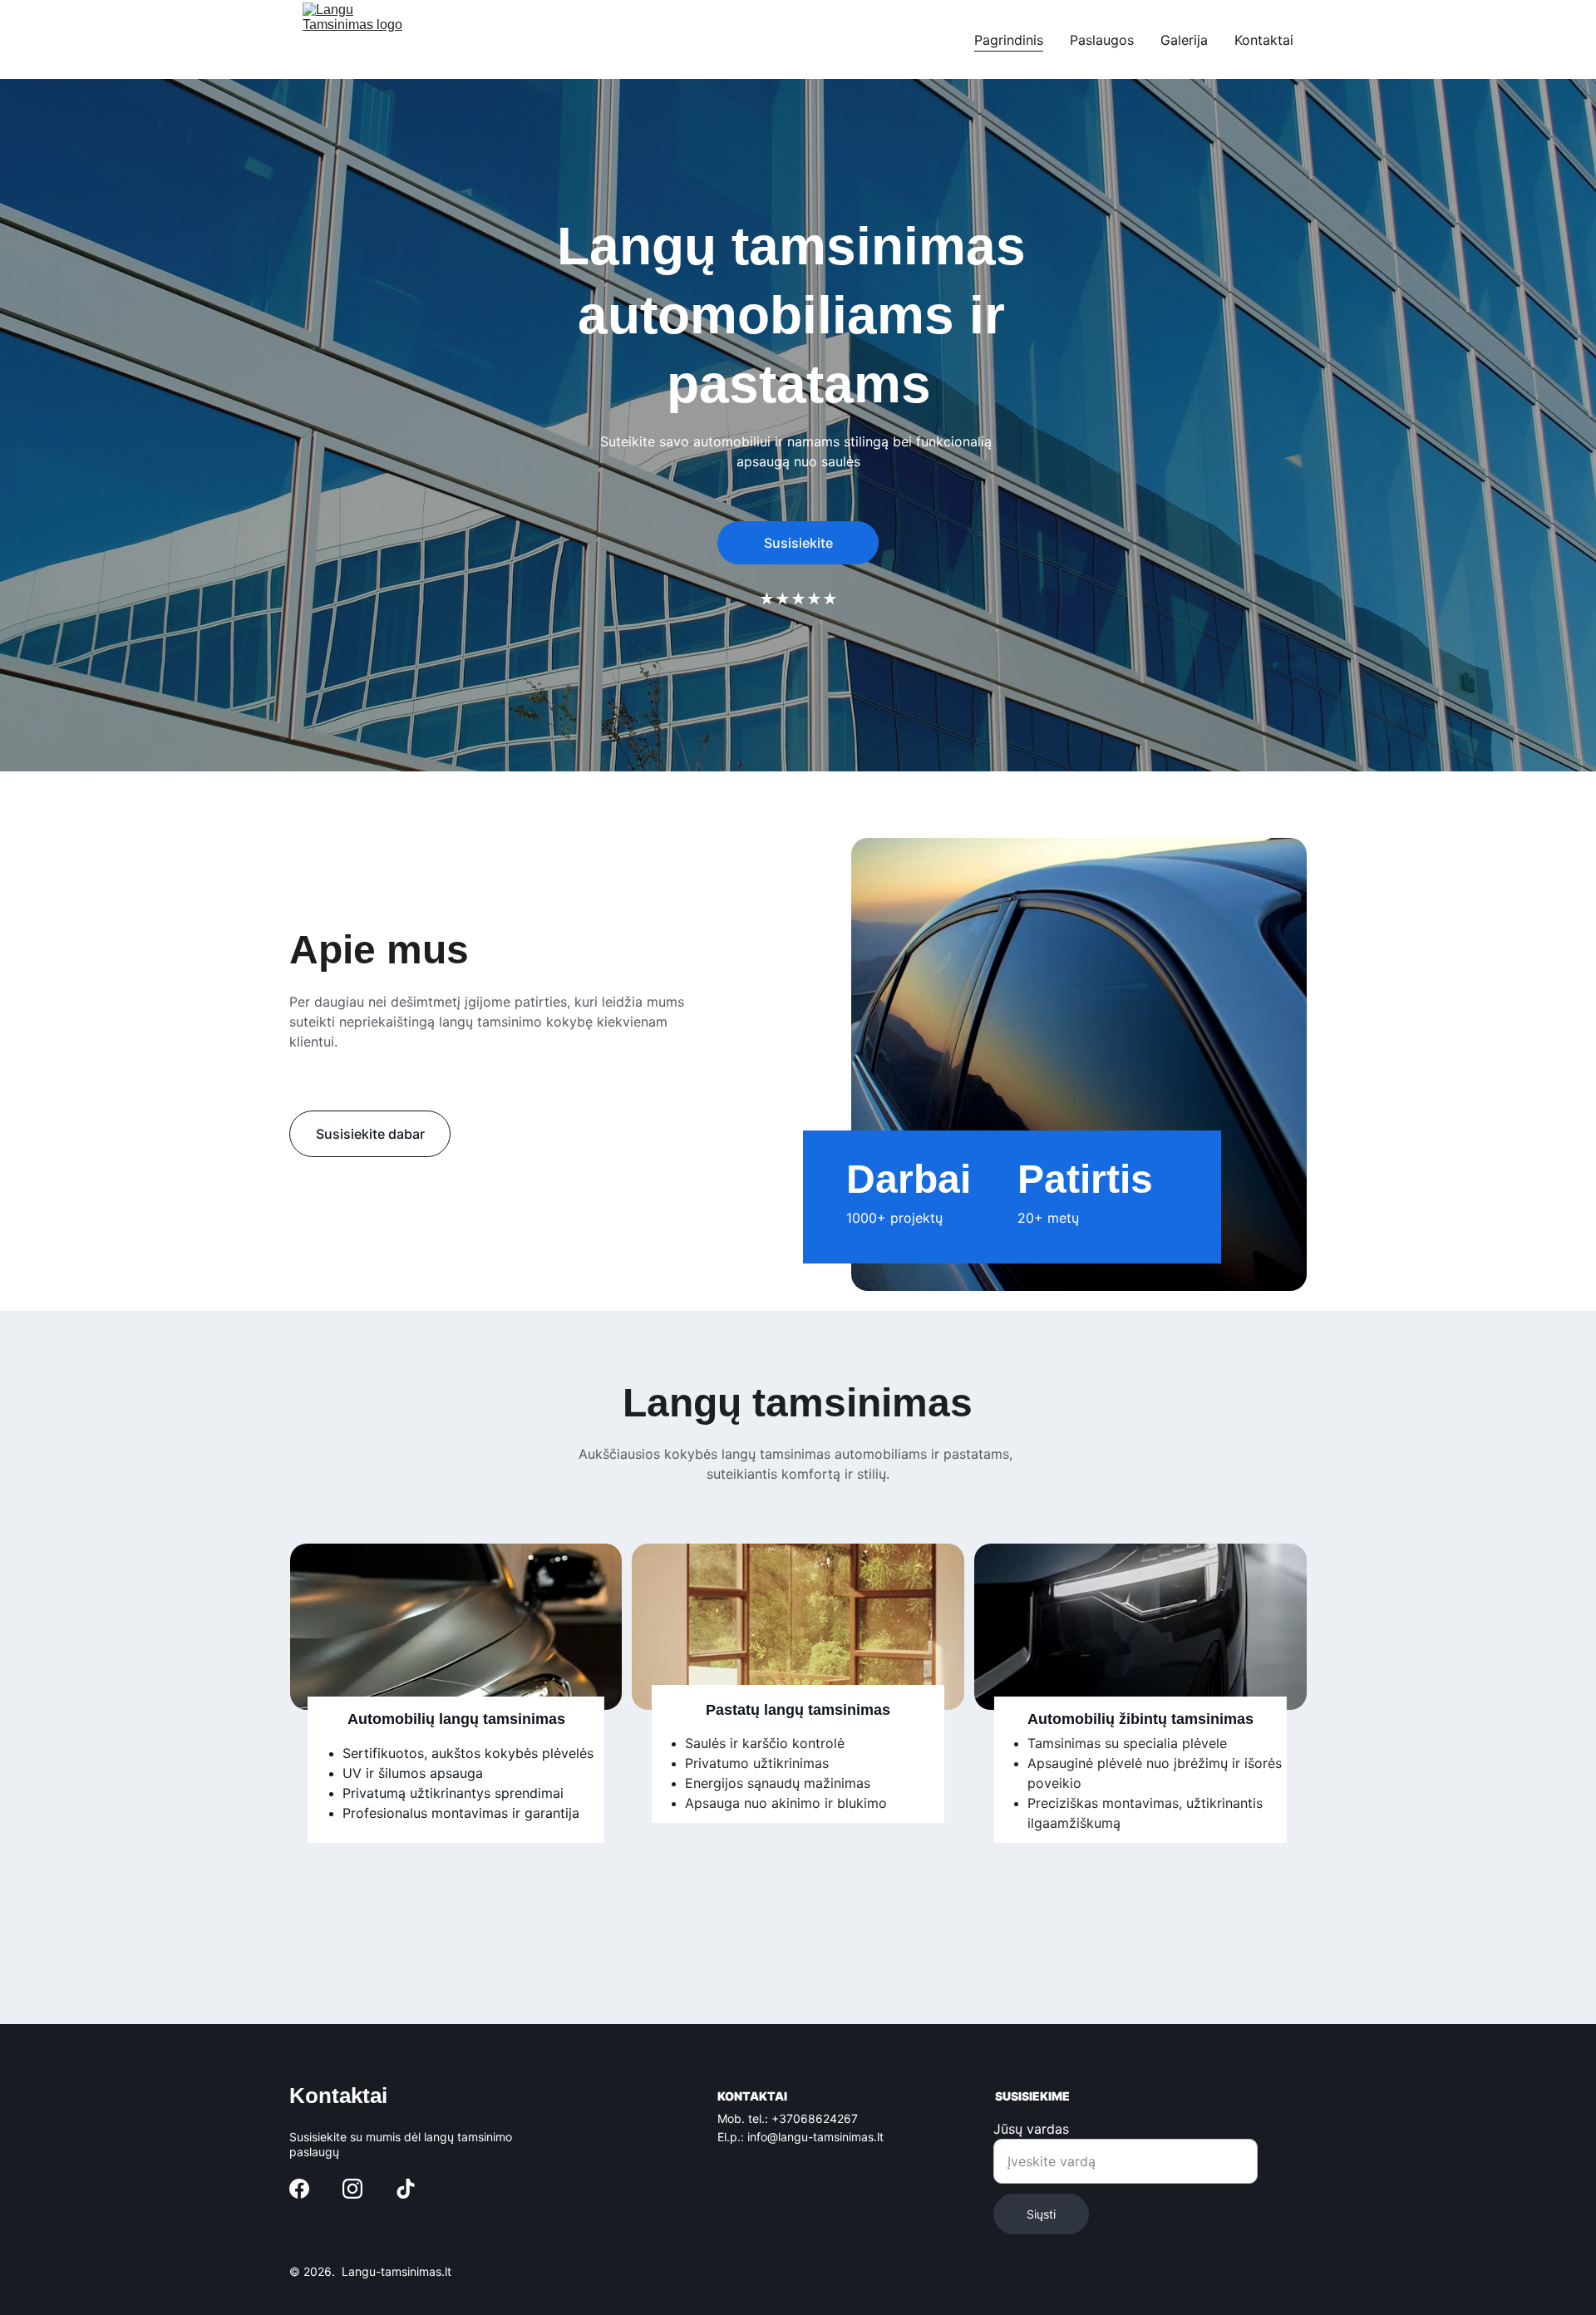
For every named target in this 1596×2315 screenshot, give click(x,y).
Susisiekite (798, 543)
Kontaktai (1264, 40)
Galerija (1184, 40)
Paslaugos (1102, 40)
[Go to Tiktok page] (406, 2189)
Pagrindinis (1009, 40)
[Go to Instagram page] (352, 2189)
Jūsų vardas (1031, 2129)
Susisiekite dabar (370, 1134)
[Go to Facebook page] (299, 2189)
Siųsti (1041, 2214)
